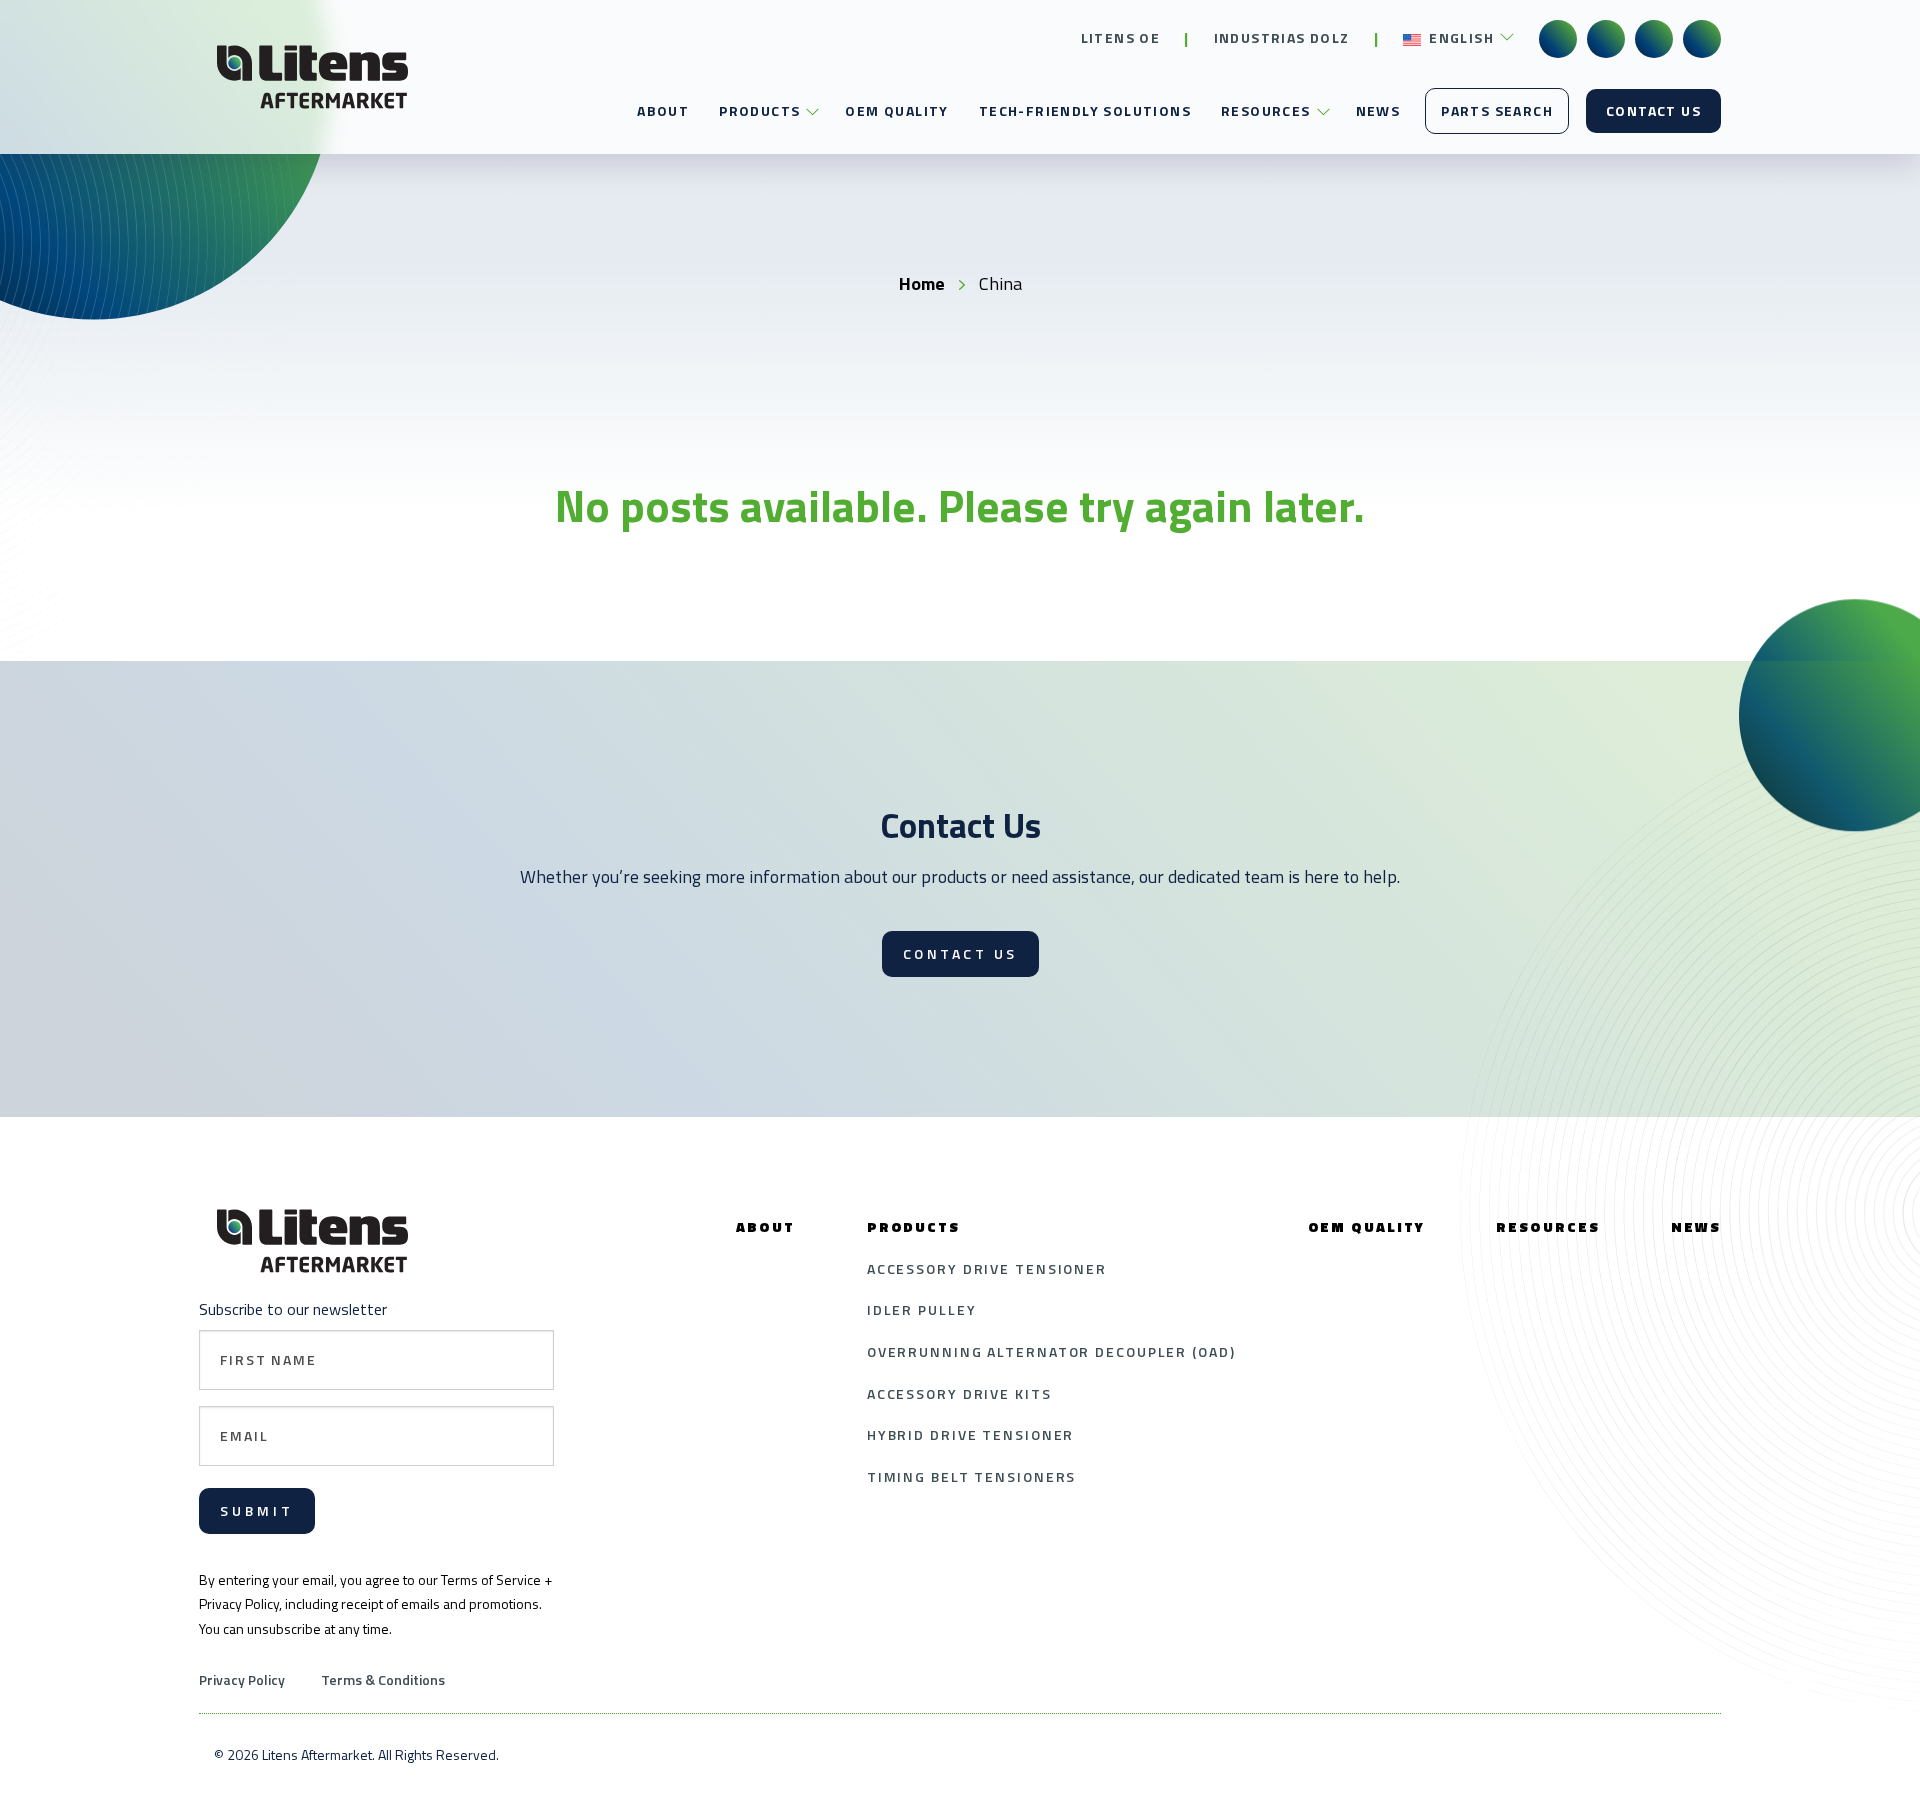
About (663, 110)
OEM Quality (896, 110)
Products (759, 110)
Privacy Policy (242, 1679)
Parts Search (1497, 110)
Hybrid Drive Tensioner (971, 1434)
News (1378, 110)
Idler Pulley (922, 1309)
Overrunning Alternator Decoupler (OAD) (1051, 1351)
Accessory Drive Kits (959, 1393)
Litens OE (1121, 37)
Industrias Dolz (1282, 37)
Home (922, 283)
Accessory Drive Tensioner (987, 1268)
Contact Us (1653, 110)
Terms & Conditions (383, 1679)
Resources (1266, 110)
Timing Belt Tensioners (972, 1476)
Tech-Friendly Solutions (1085, 110)
